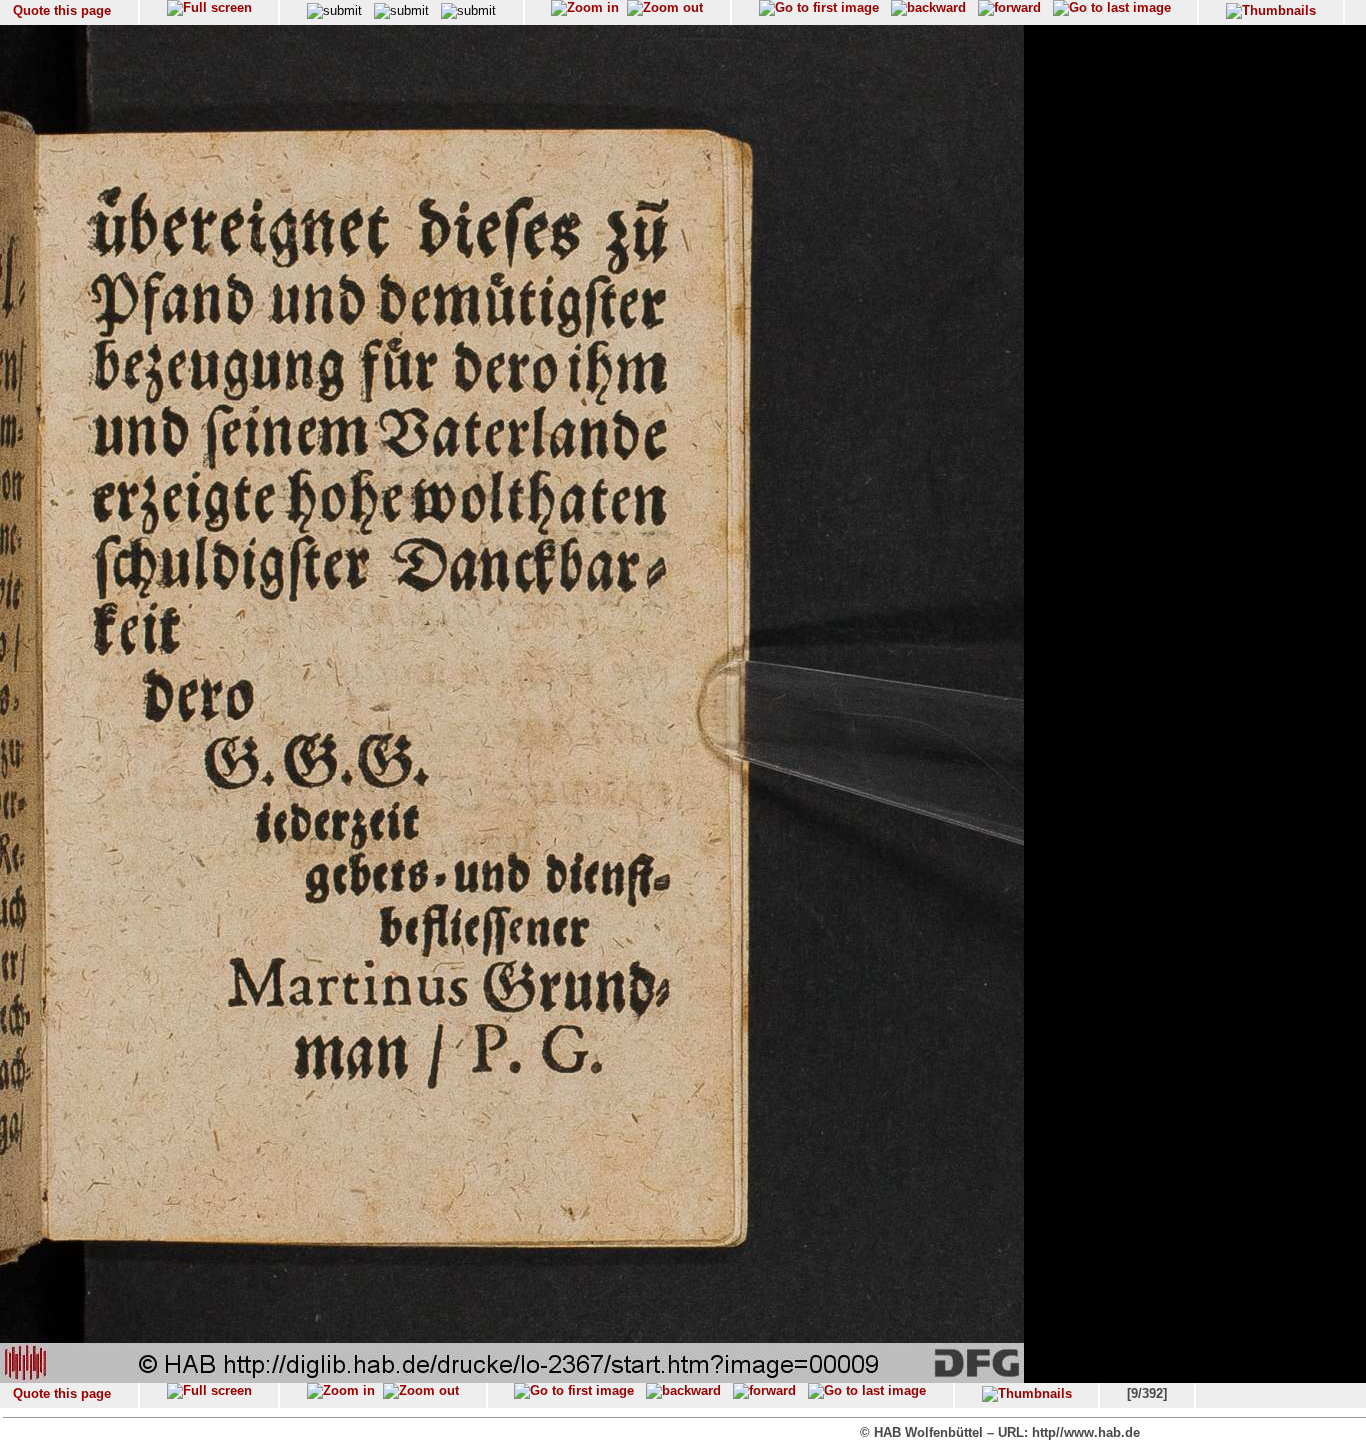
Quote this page (62, 10)
